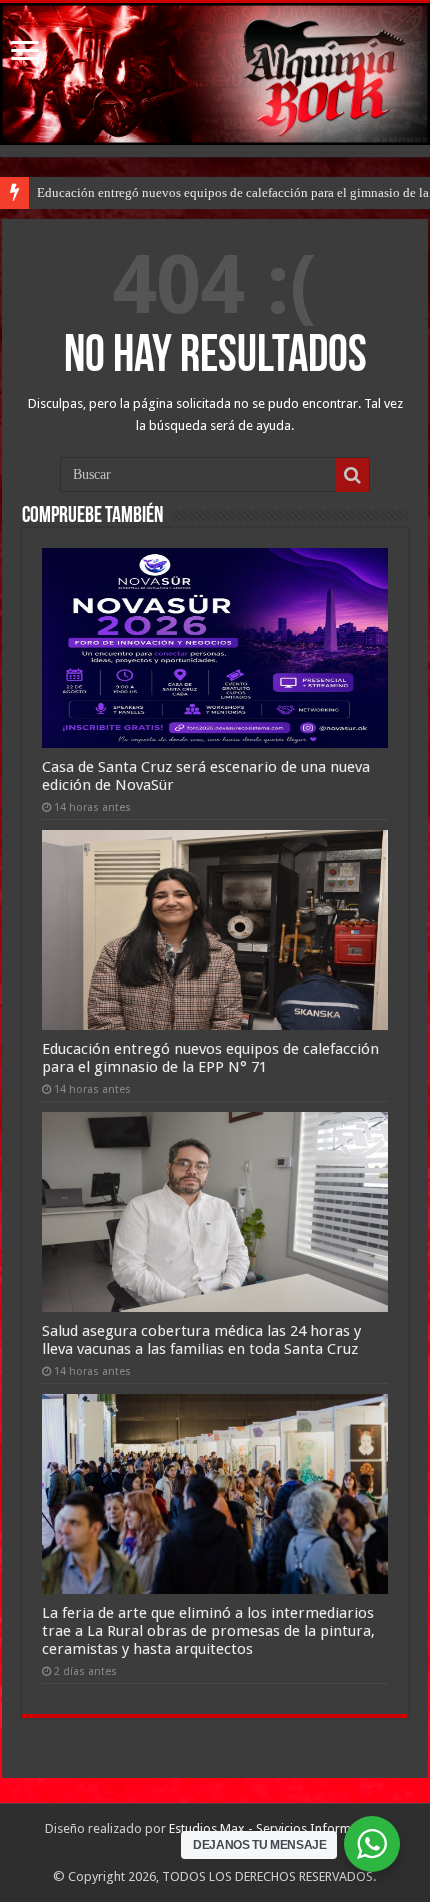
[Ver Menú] (25, 52)
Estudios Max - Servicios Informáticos (277, 1828)
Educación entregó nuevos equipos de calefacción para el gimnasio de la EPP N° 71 (210, 1058)
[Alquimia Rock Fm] (215, 74)
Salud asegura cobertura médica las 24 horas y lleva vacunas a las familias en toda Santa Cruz (201, 1340)
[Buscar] (352, 475)
